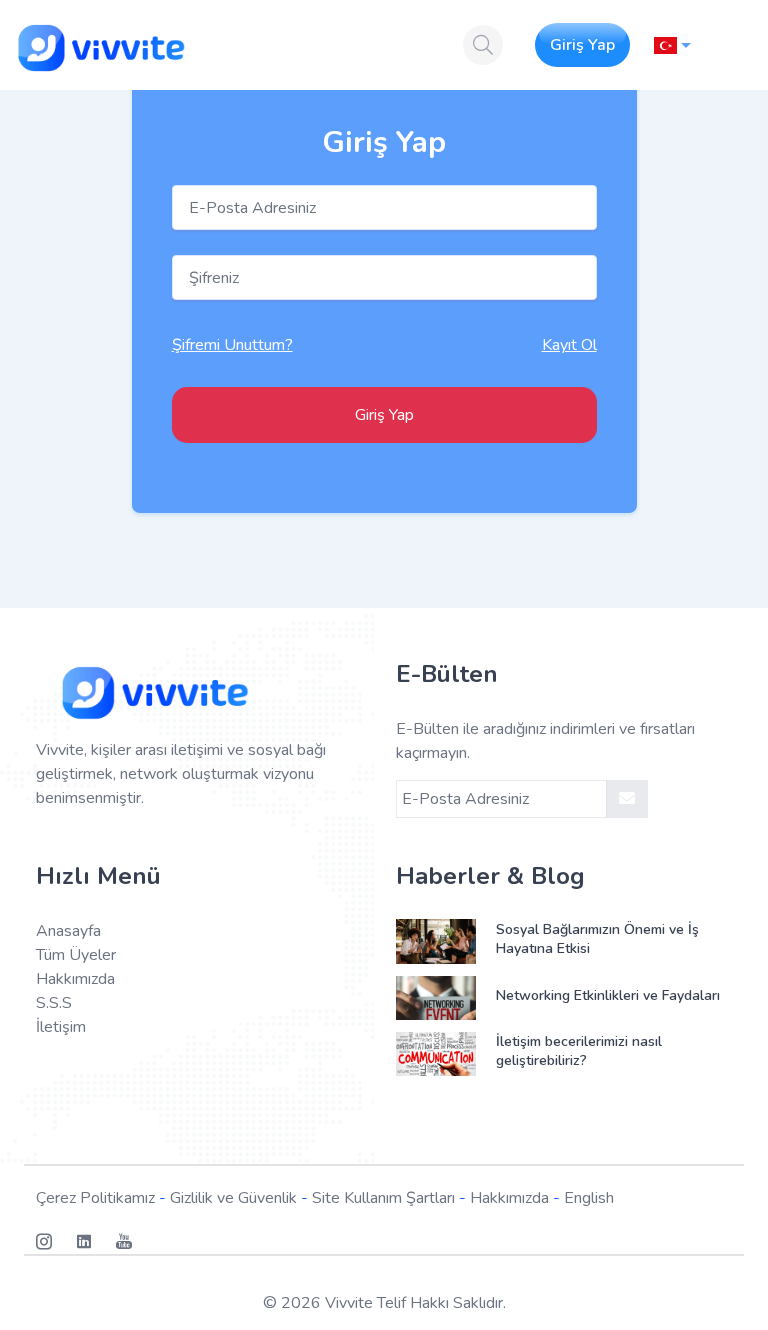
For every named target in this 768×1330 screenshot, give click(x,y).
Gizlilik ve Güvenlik (233, 1198)
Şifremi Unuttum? (232, 345)
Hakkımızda (75, 979)
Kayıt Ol (569, 345)
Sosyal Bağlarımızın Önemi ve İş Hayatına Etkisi (597, 939)
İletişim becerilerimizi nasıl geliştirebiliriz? (579, 1051)
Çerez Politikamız (95, 1198)
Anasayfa (68, 931)
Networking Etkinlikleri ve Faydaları (608, 995)
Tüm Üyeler (76, 955)
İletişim (61, 1027)
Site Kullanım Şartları (383, 1198)
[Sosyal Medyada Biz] (56, 1242)
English (589, 1198)
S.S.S (54, 1003)
